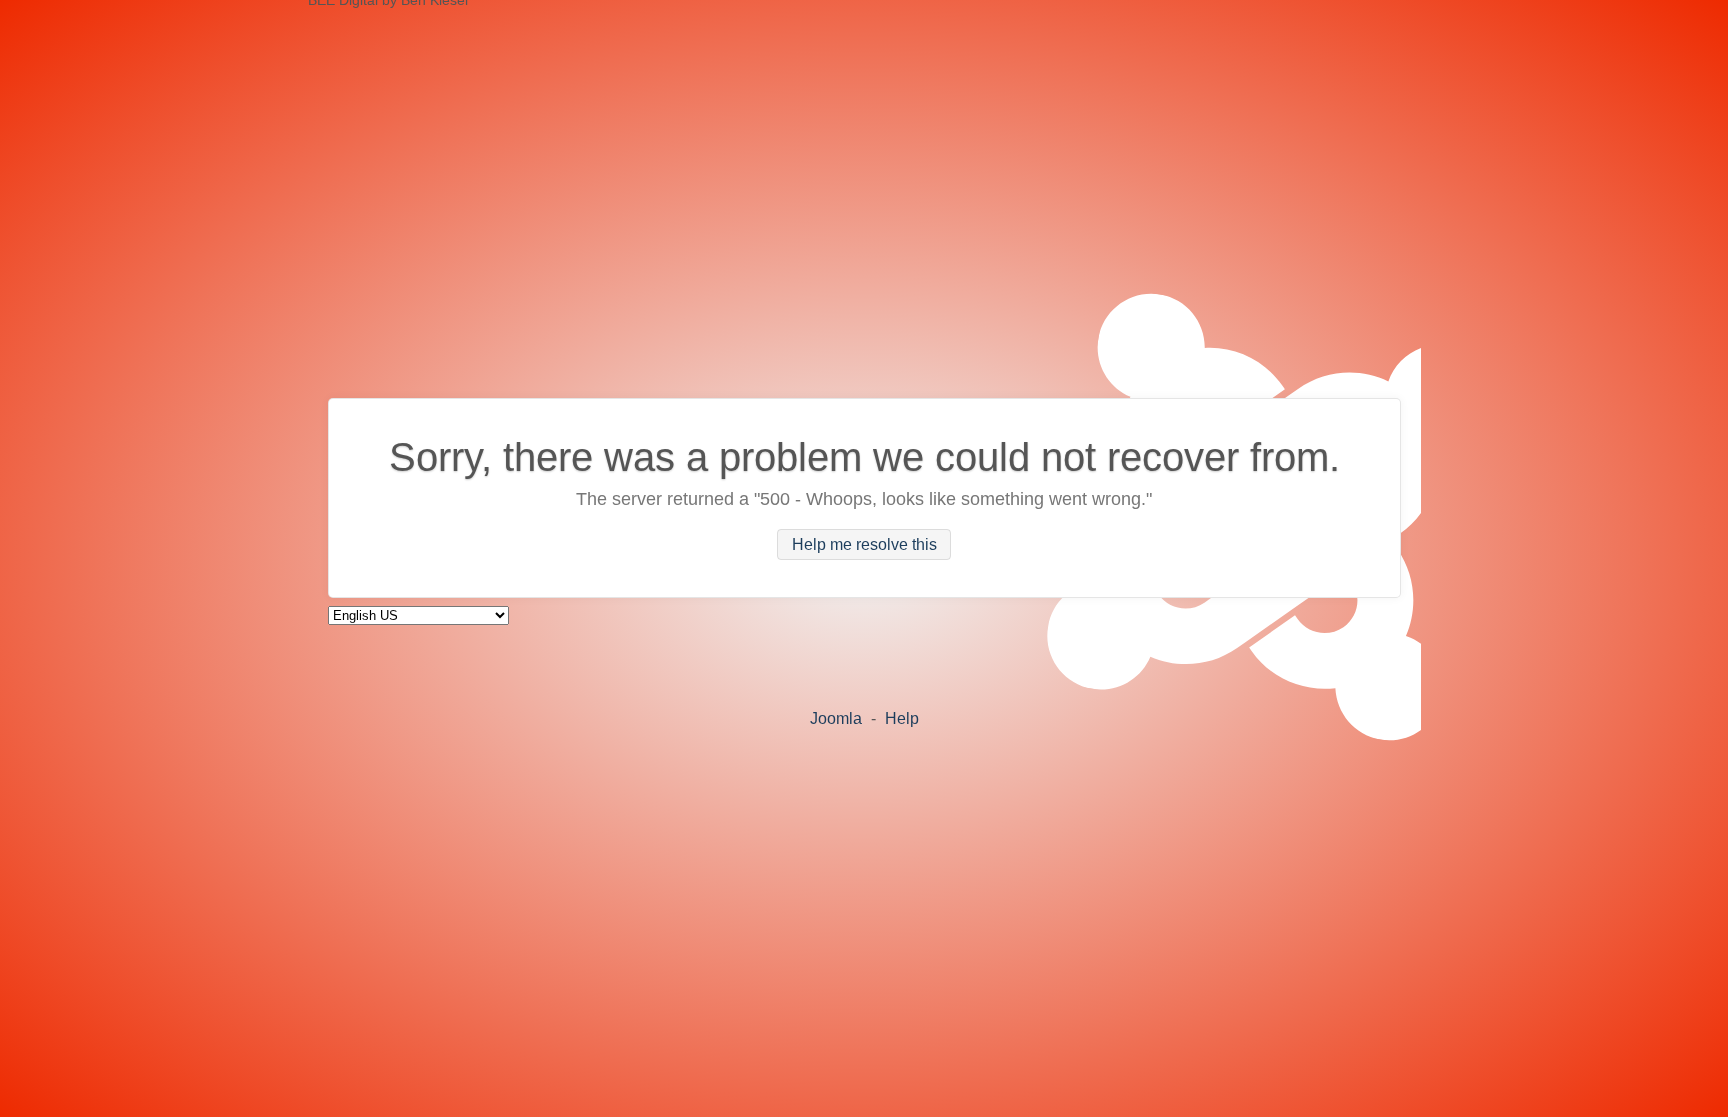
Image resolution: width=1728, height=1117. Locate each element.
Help (902, 718)
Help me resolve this (864, 544)
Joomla (836, 718)
